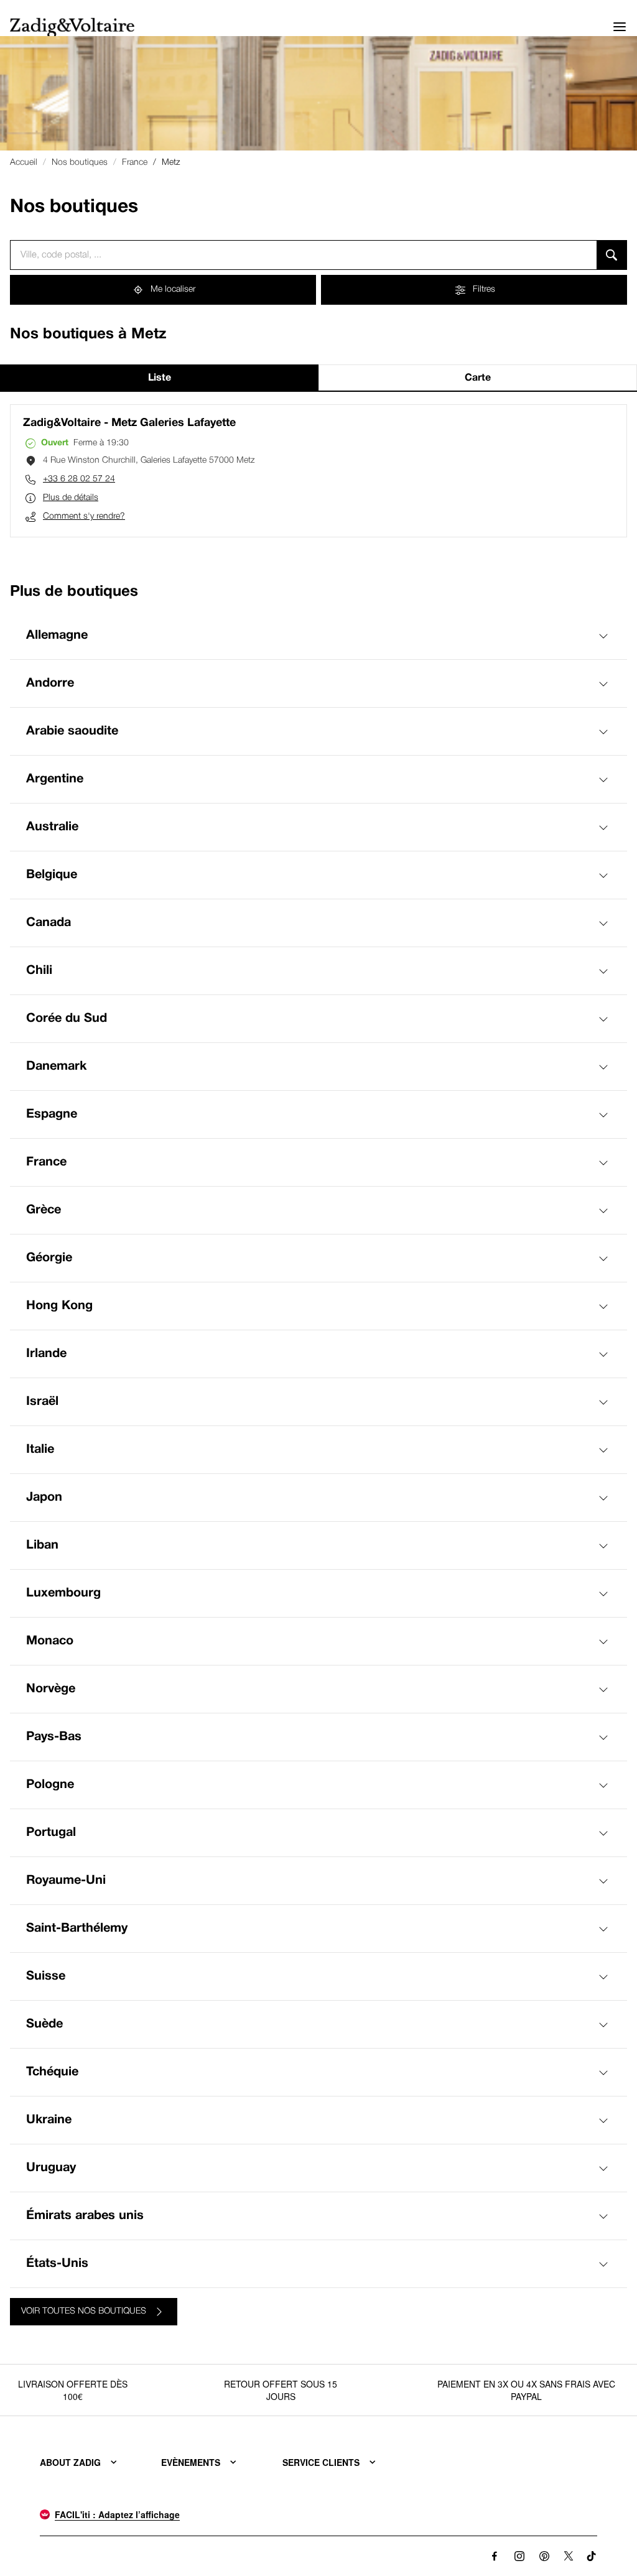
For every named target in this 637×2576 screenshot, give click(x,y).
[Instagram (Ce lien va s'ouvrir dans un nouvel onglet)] (519, 2556)
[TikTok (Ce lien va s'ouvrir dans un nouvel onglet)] (592, 2556)
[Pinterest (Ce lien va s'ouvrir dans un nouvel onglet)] (544, 2556)
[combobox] (303, 255)
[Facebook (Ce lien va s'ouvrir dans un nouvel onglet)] (495, 2556)
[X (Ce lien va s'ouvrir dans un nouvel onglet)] (569, 2556)
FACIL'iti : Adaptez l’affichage (117, 2514)
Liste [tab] (160, 378)
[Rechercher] (612, 255)
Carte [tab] (478, 378)
